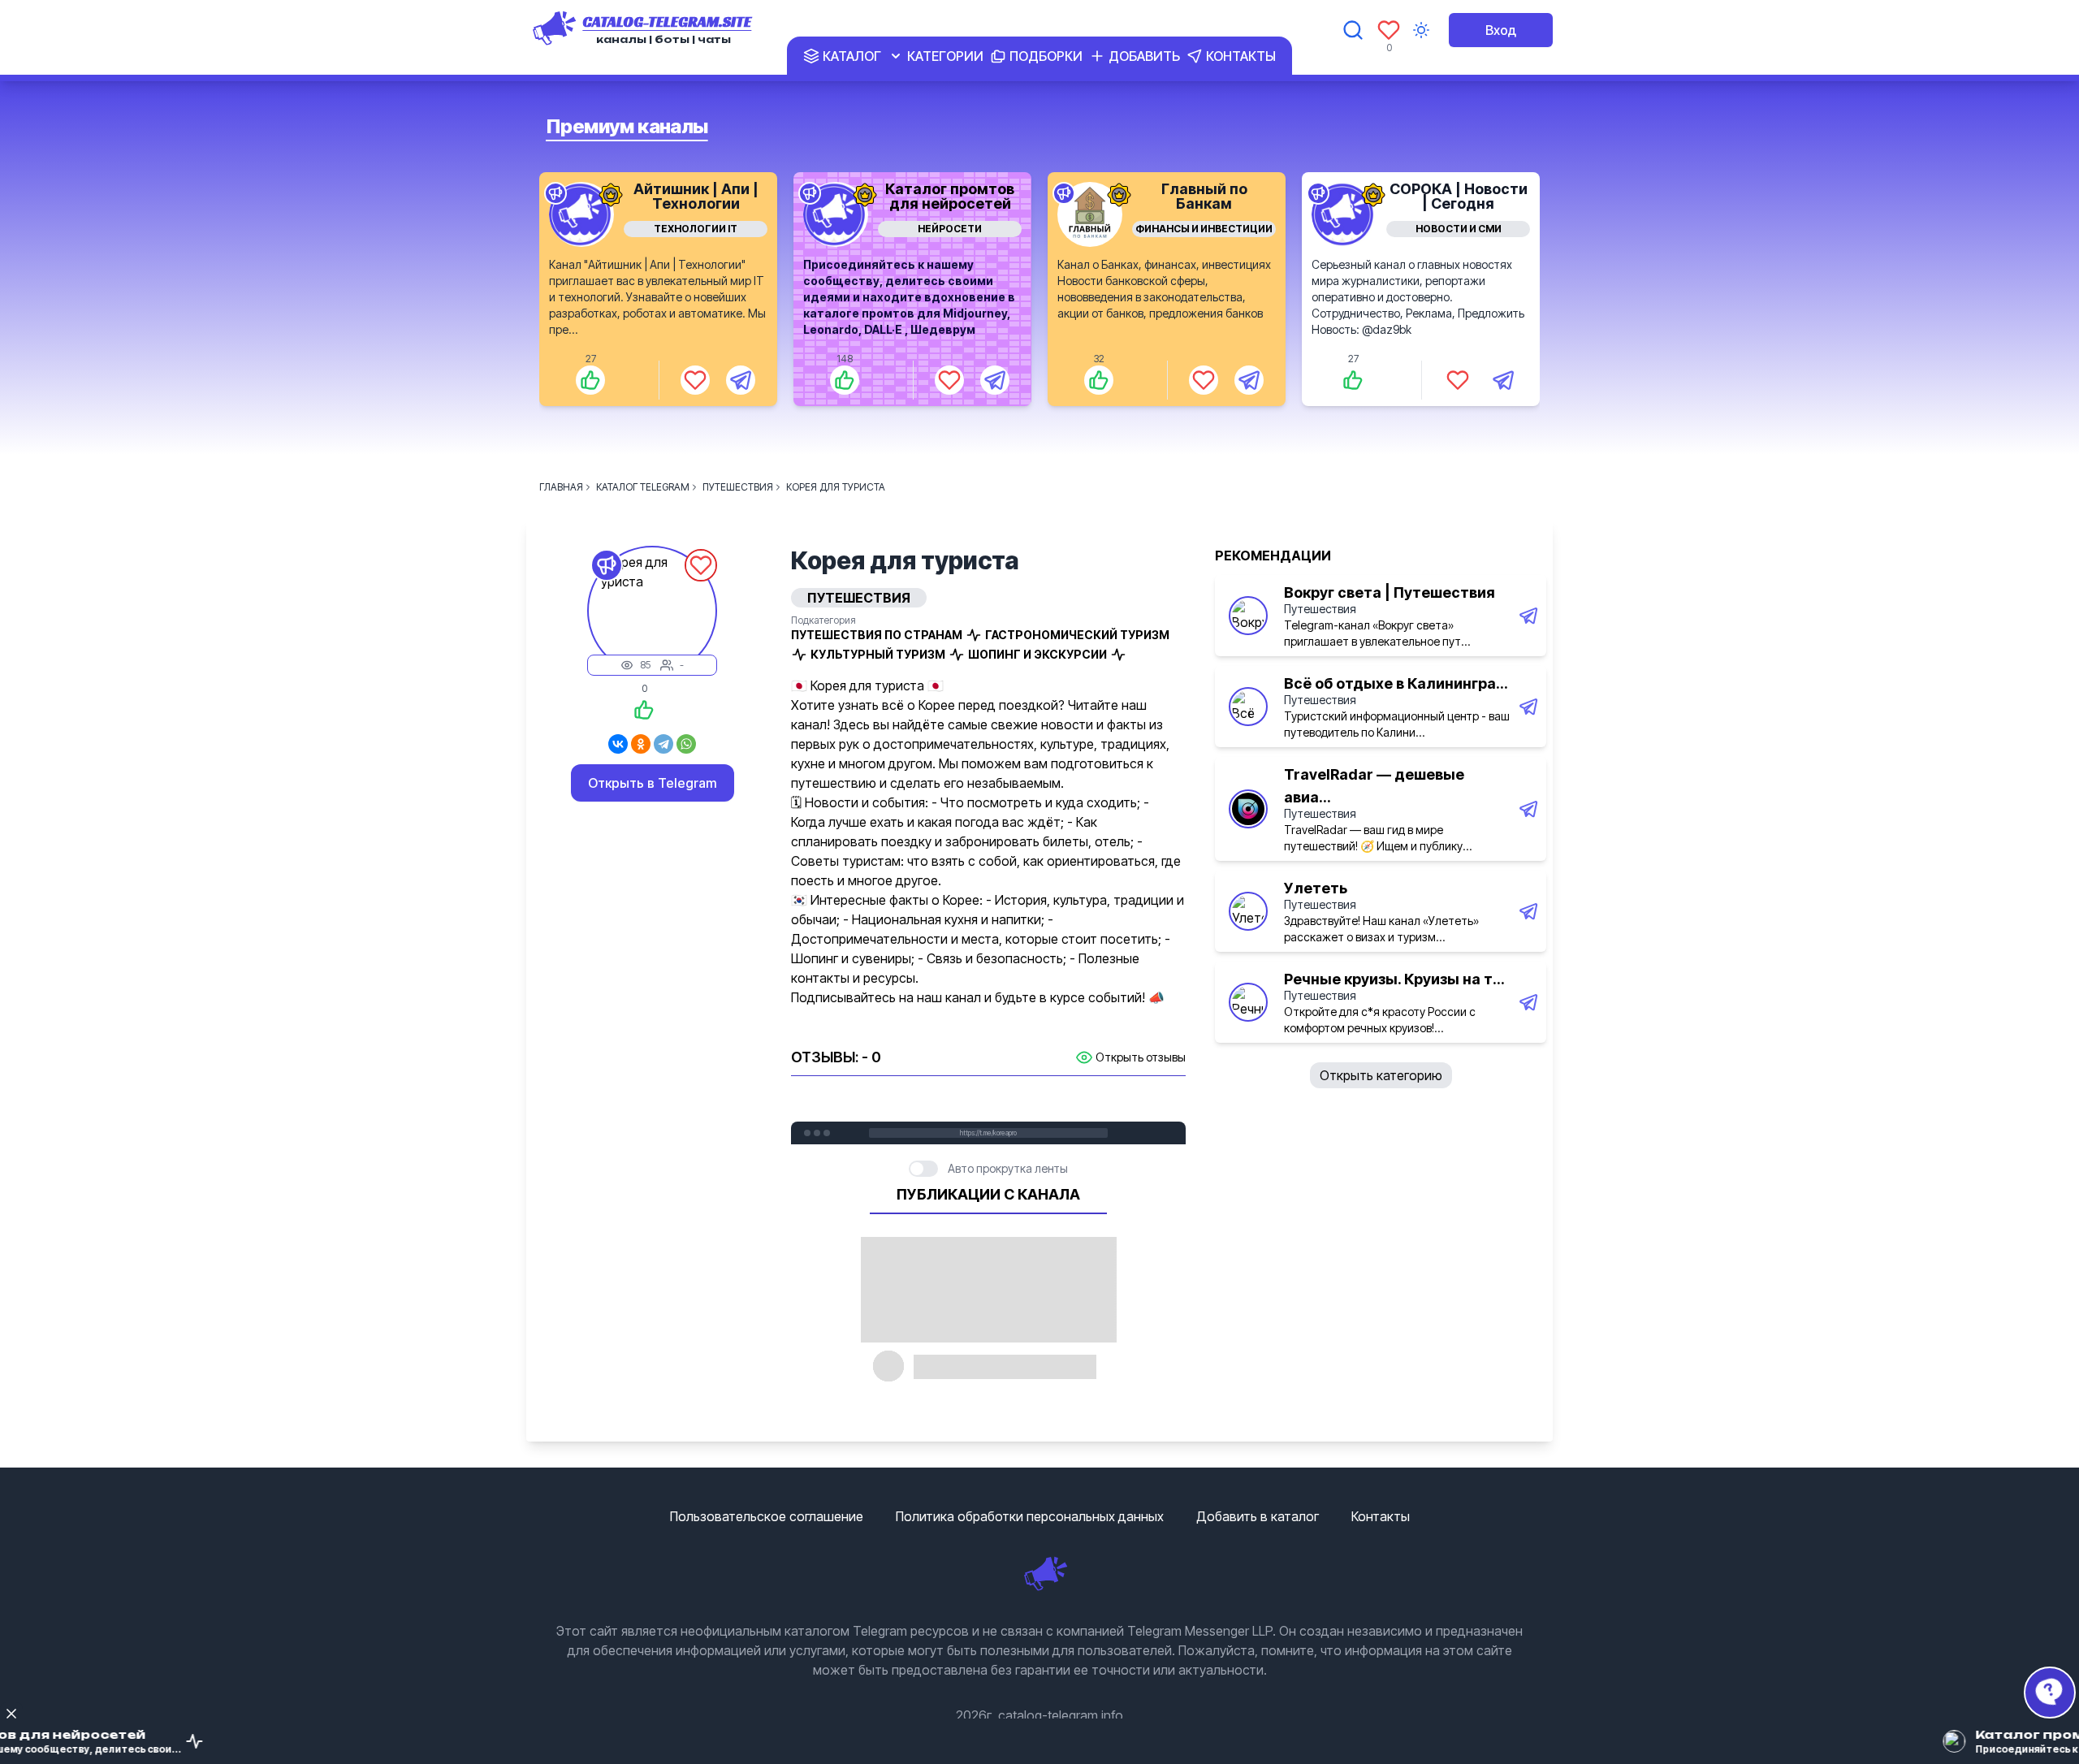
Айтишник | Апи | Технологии (696, 196)
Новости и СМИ (1459, 229)
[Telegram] (663, 744)
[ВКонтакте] (618, 744)
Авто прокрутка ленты (1008, 1168)
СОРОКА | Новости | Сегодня (1459, 196)
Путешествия (1320, 609)
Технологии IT (696, 229)
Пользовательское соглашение (767, 1516)
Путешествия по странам (877, 635)
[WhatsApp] (686, 744)
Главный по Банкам (1204, 196)
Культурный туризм (878, 654)
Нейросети (950, 229)
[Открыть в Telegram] (741, 380)
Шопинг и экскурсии (1037, 654)
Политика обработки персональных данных (1030, 1516)
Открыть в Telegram (653, 783)
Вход (1501, 30)
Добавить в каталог (1258, 1516)
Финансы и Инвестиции (1204, 229)
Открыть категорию (1381, 1075)
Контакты (1381, 1516)
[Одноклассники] (641, 744)
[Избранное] (1389, 30)
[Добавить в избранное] (695, 380)
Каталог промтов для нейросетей (950, 196)
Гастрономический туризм (1077, 635)
